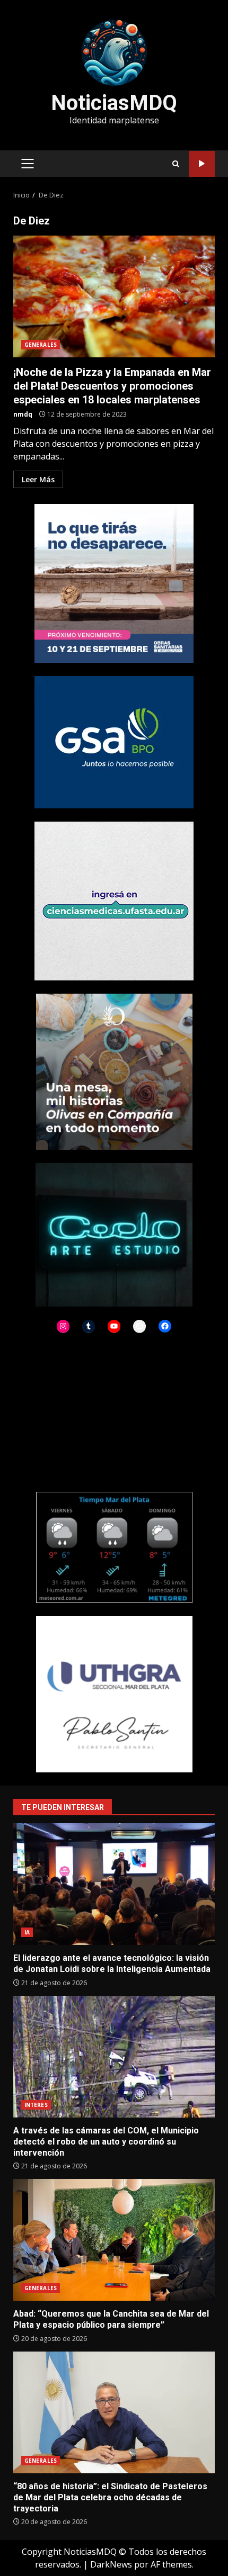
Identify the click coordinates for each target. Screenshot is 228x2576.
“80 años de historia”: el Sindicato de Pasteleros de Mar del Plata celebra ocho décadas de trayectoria (114, 2412)
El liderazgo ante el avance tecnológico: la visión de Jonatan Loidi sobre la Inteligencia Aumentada (114, 1884)
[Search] (176, 164)
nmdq (23, 414)
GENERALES (41, 345)
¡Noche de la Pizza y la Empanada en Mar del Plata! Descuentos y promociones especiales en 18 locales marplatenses (114, 296)
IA (27, 1932)
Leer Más (38, 479)
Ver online (202, 164)
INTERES (36, 2105)
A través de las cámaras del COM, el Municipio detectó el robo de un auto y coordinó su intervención (114, 2057)
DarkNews (111, 2564)
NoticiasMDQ (114, 103)
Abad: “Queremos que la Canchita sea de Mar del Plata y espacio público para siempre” (114, 2240)
